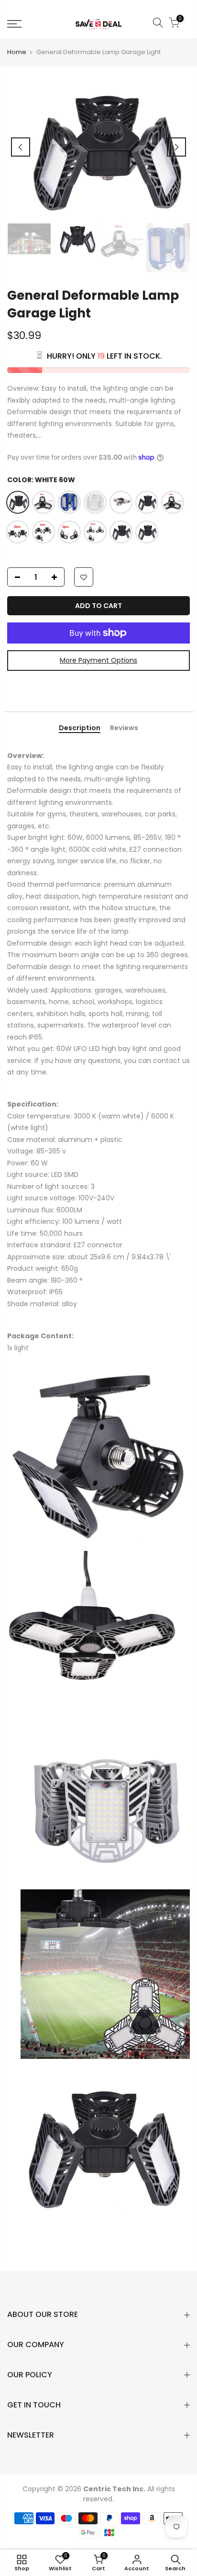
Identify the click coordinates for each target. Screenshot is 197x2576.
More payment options (98, 660)
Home (17, 52)
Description (80, 728)
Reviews (124, 728)
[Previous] (21, 147)
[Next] (176, 147)
